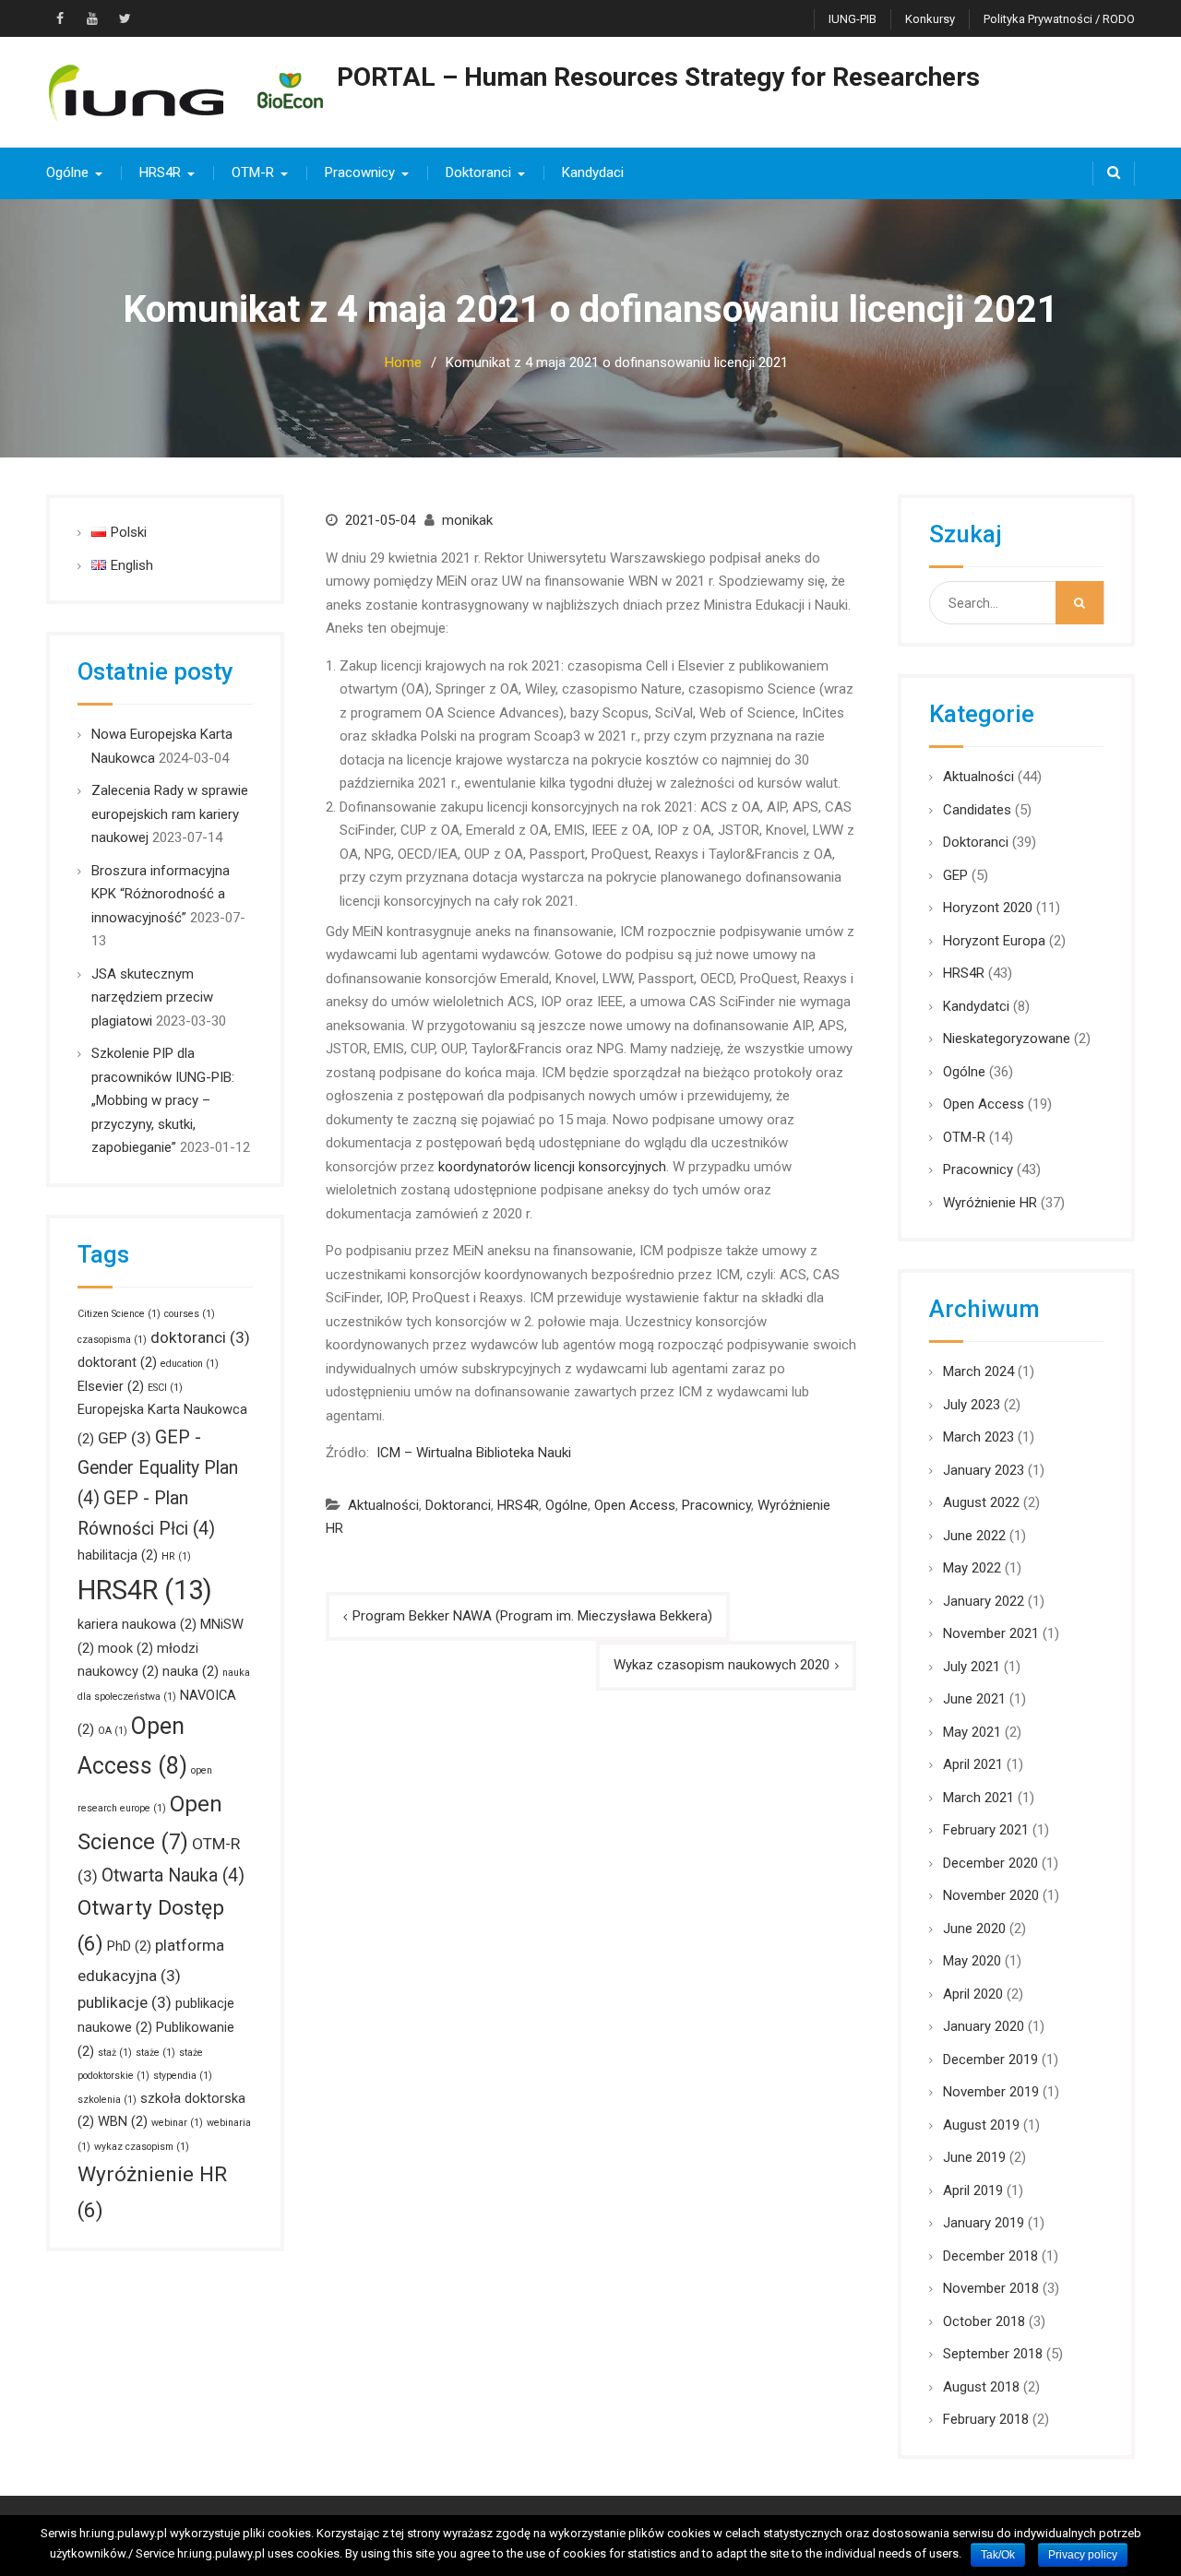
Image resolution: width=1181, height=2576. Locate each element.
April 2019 (973, 2190)
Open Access (635, 1505)
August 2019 (981, 2125)
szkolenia (107, 2100)
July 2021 (972, 1667)
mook (125, 1648)
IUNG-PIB (853, 19)
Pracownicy (360, 172)
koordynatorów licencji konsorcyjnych (552, 1167)
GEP (955, 875)
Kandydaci (593, 172)
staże (155, 2053)
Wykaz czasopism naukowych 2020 (722, 1665)
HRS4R (160, 172)
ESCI (165, 1388)
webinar (177, 2123)
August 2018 (981, 2387)
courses (190, 1314)
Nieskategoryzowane (1007, 1039)
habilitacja (118, 1555)
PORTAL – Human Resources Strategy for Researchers (658, 77)
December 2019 (990, 2060)
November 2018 (991, 2288)
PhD (129, 1946)
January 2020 (984, 2026)
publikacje (125, 2002)
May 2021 (972, 1732)
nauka (191, 1671)
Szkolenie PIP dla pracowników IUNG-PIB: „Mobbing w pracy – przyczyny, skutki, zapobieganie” (163, 1100)
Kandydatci (976, 1006)
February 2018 (986, 2419)
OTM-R (253, 172)
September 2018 (993, 2354)
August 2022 (981, 1502)
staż (115, 2053)
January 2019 (984, 2223)
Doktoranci (478, 172)
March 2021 (978, 1798)
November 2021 (991, 1633)
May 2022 (972, 1568)
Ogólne (67, 172)
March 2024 (978, 1371)
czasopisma (112, 1340)
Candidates (977, 810)
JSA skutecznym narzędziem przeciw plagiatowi (152, 997)
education (190, 1364)
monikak (467, 520)
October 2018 (984, 2321)
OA (113, 1731)
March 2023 (978, 1437)
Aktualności (383, 1505)
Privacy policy (1083, 2555)
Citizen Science (119, 1314)
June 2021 (974, 1699)
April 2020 (973, 1994)
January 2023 (984, 1470)
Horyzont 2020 (988, 908)
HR (176, 1556)
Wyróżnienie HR (990, 1203)
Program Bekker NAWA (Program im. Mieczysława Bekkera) (532, 1616)
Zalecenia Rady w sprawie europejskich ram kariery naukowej (170, 814)
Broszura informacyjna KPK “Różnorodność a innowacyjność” (161, 894)
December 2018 (990, 2256)
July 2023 (972, 1405)
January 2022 (984, 1601)
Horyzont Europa (994, 941)
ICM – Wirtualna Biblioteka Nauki (474, 1453)
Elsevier (111, 1386)
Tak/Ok (998, 2555)
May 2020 (972, 1961)
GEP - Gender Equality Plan (158, 1468)
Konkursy (930, 19)
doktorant (117, 1362)
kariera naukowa (137, 1624)
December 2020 (990, 1863)
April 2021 (973, 1764)
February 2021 (986, 1830)
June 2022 (974, 1536)
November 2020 (991, 1895)
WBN (123, 2121)
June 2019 (974, 2157)
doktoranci (200, 1337)
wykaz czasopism (142, 2147)
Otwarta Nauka (173, 1876)
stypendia (183, 2076)
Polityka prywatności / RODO (1059, 19)
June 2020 (974, 1929)
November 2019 (991, 2092)
